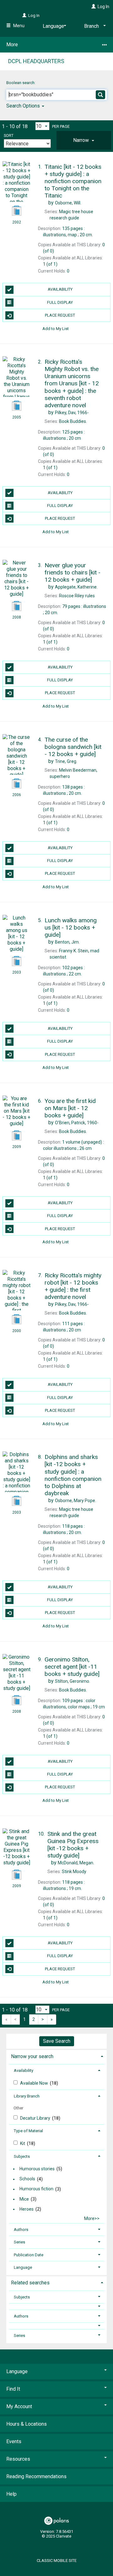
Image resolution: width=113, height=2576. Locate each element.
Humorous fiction (36, 2189)
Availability (60, 289)
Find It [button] (13, 2389)
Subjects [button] (22, 2156)
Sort (9, 136)
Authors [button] (21, 2230)
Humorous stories (37, 2169)
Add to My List (56, 328)
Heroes (27, 2209)
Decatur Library (36, 2118)
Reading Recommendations (36, 2476)
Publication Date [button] (29, 2255)
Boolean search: (21, 83)
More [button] (12, 45)
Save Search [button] (57, 2041)
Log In (103, 7)
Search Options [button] (24, 106)
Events (14, 2441)
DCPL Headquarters (36, 61)
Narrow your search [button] (32, 2056)
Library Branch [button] (27, 2096)
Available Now (35, 2083)
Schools (27, 2179)
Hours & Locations (27, 2424)
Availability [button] (24, 2070)
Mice (24, 2199)
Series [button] (19, 2242)
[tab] (84, 140)
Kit (23, 2143)
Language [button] (23, 2267)
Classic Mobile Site (57, 2561)
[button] (84, 140)
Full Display (60, 302)
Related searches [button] (30, 2283)
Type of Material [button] (28, 2131)
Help (11, 2494)
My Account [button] (19, 2406)
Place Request (60, 315)
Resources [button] (18, 2459)
